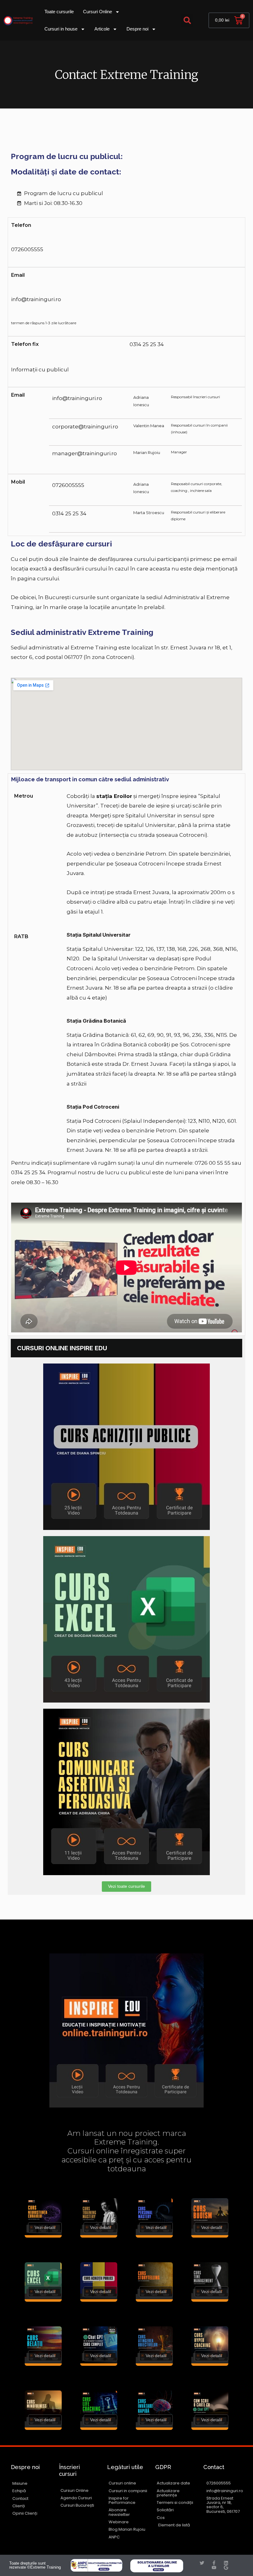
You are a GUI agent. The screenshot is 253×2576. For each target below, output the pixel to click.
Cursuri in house (61, 29)
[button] (187, 20)
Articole (102, 29)
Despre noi (137, 29)
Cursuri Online (97, 12)
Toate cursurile (59, 12)
